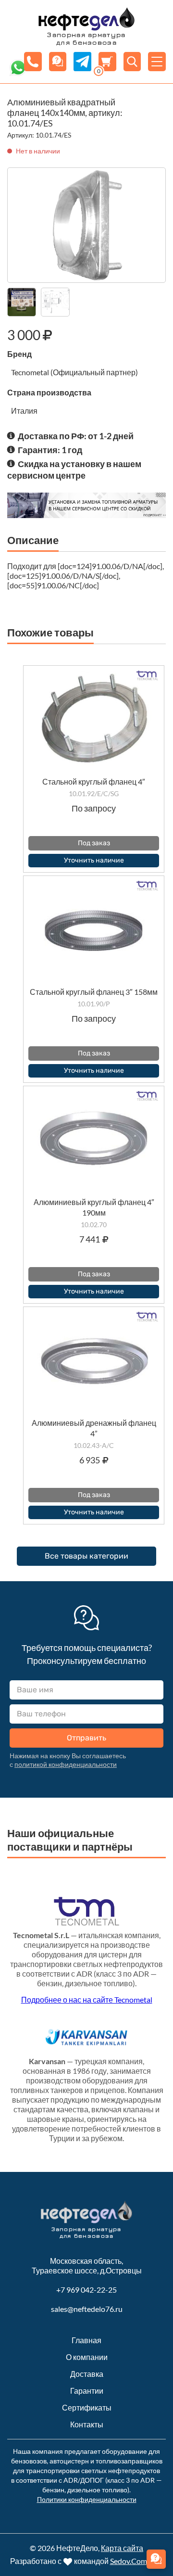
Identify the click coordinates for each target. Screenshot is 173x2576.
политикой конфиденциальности (66, 1764)
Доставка (87, 2374)
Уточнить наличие (94, 860)
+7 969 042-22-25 (86, 2290)
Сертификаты (87, 2407)
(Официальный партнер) (94, 372)
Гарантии (87, 2391)
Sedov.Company (137, 2561)
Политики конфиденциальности (87, 2499)
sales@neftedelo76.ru (87, 2309)
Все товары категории (86, 1556)
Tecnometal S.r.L (41, 1935)
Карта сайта (122, 2548)
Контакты (87, 2424)
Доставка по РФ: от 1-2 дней (76, 436)
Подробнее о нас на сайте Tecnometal (87, 1999)
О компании (87, 2357)
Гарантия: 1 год (50, 450)
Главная (86, 2340)
